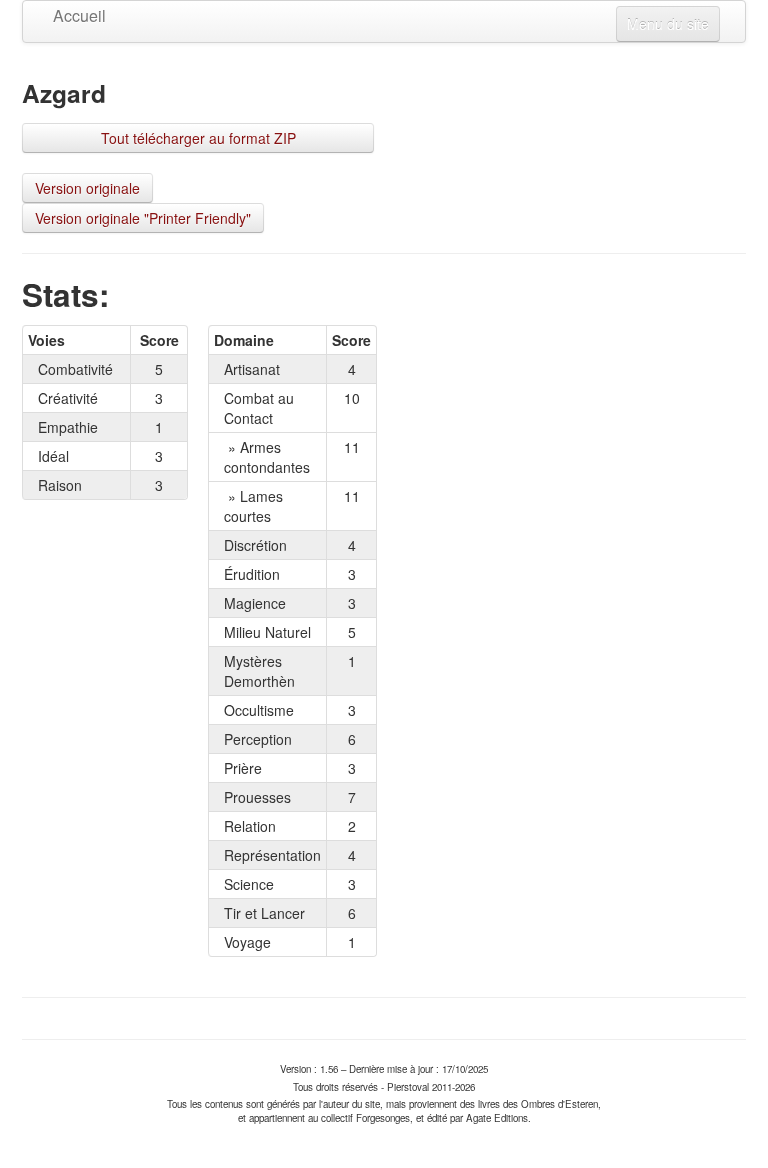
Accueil (79, 15)
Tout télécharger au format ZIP (198, 138)
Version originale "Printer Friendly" (143, 218)
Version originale (87, 188)
